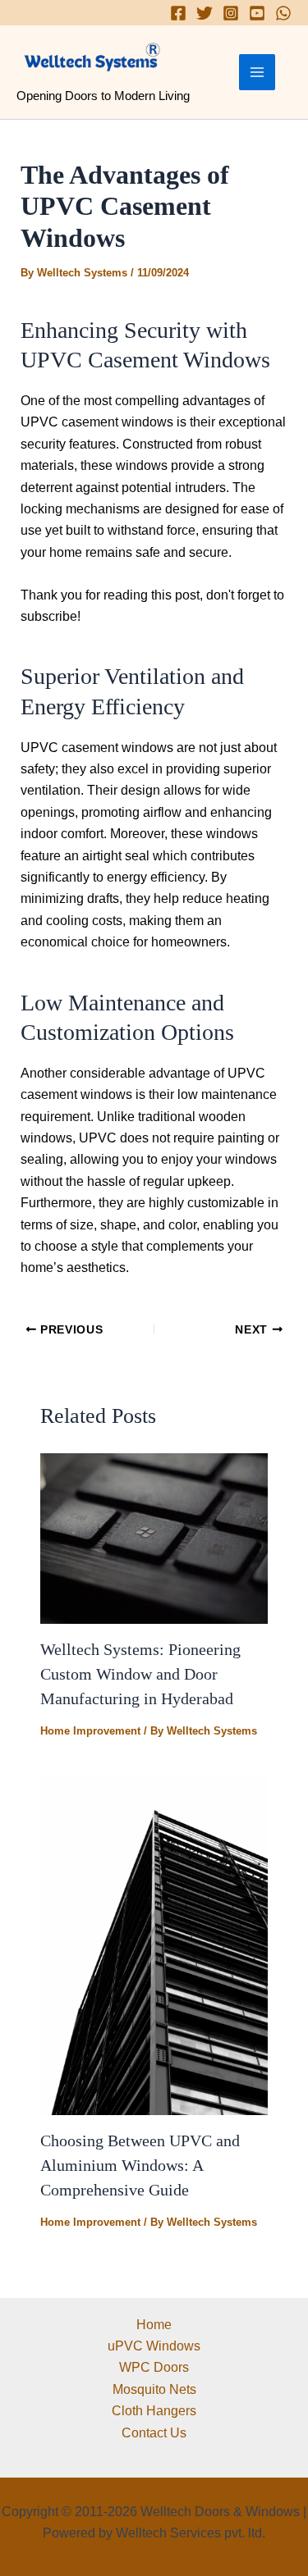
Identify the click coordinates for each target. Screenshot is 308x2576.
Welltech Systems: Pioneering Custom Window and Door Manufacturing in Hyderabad (140, 1674)
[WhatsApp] (283, 13)
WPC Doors (154, 2367)
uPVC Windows (154, 2346)
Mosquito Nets (154, 2389)
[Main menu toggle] (257, 72)
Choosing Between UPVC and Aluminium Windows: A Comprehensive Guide (140, 2165)
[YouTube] (257, 13)
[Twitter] (205, 13)
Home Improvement (90, 1731)
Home (154, 2325)
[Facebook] (178, 13)
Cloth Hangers (154, 2411)
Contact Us (154, 2433)
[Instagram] (231, 13)
